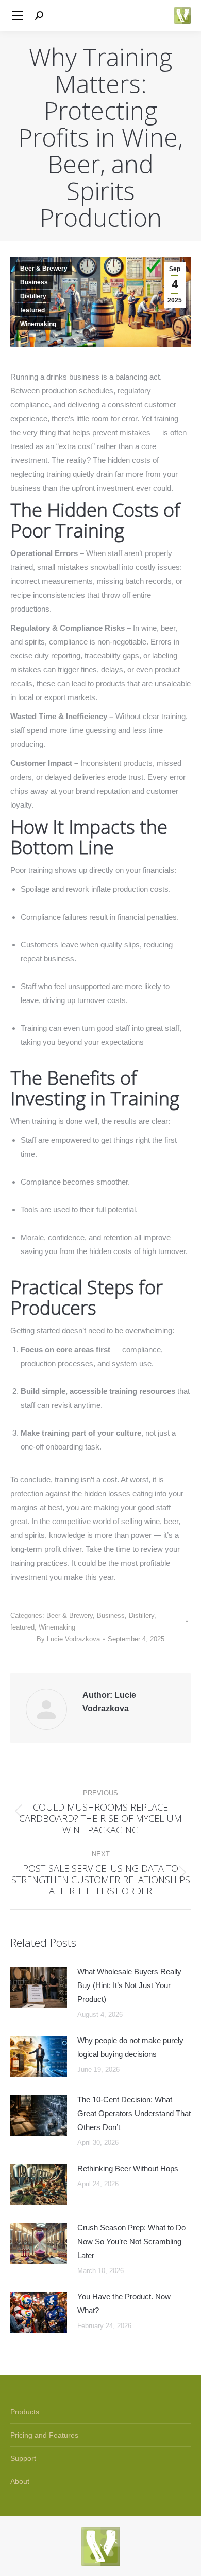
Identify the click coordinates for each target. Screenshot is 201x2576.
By (68, 1639)
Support (23, 2458)
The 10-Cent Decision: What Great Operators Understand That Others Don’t (134, 2113)
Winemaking (38, 324)
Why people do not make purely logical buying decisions (130, 2047)
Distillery (33, 296)
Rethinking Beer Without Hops (128, 2168)
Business (34, 282)
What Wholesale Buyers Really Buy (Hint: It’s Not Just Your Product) (129, 1985)
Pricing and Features (44, 2435)
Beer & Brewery (44, 269)
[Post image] (39, 1988)
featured (32, 310)
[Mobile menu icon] (18, 15)
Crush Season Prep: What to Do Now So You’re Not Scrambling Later (131, 2241)
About (20, 2481)
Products (25, 2412)
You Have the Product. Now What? (124, 2303)
